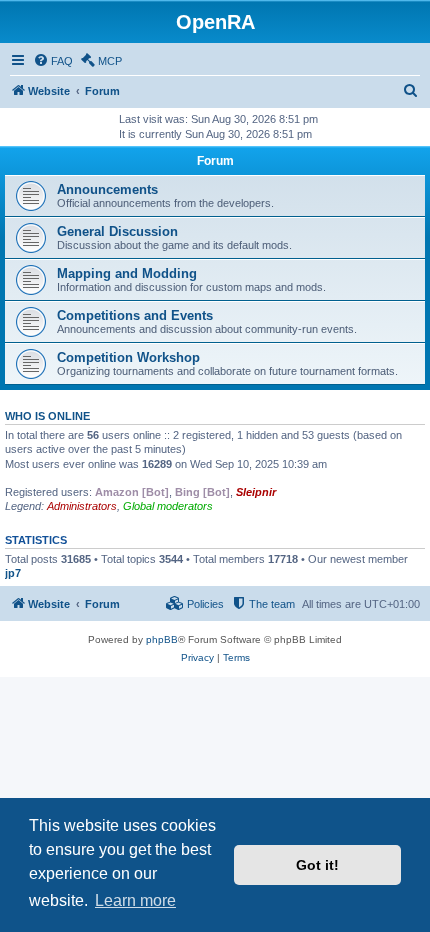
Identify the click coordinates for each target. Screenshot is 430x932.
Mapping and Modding (127, 273)
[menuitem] (53, 61)
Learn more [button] (135, 900)
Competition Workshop (128, 357)
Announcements (107, 189)
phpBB (162, 639)
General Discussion (117, 231)
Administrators (82, 506)
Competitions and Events (135, 315)
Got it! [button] (317, 865)
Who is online (47, 416)
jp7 (13, 573)
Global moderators (168, 506)
